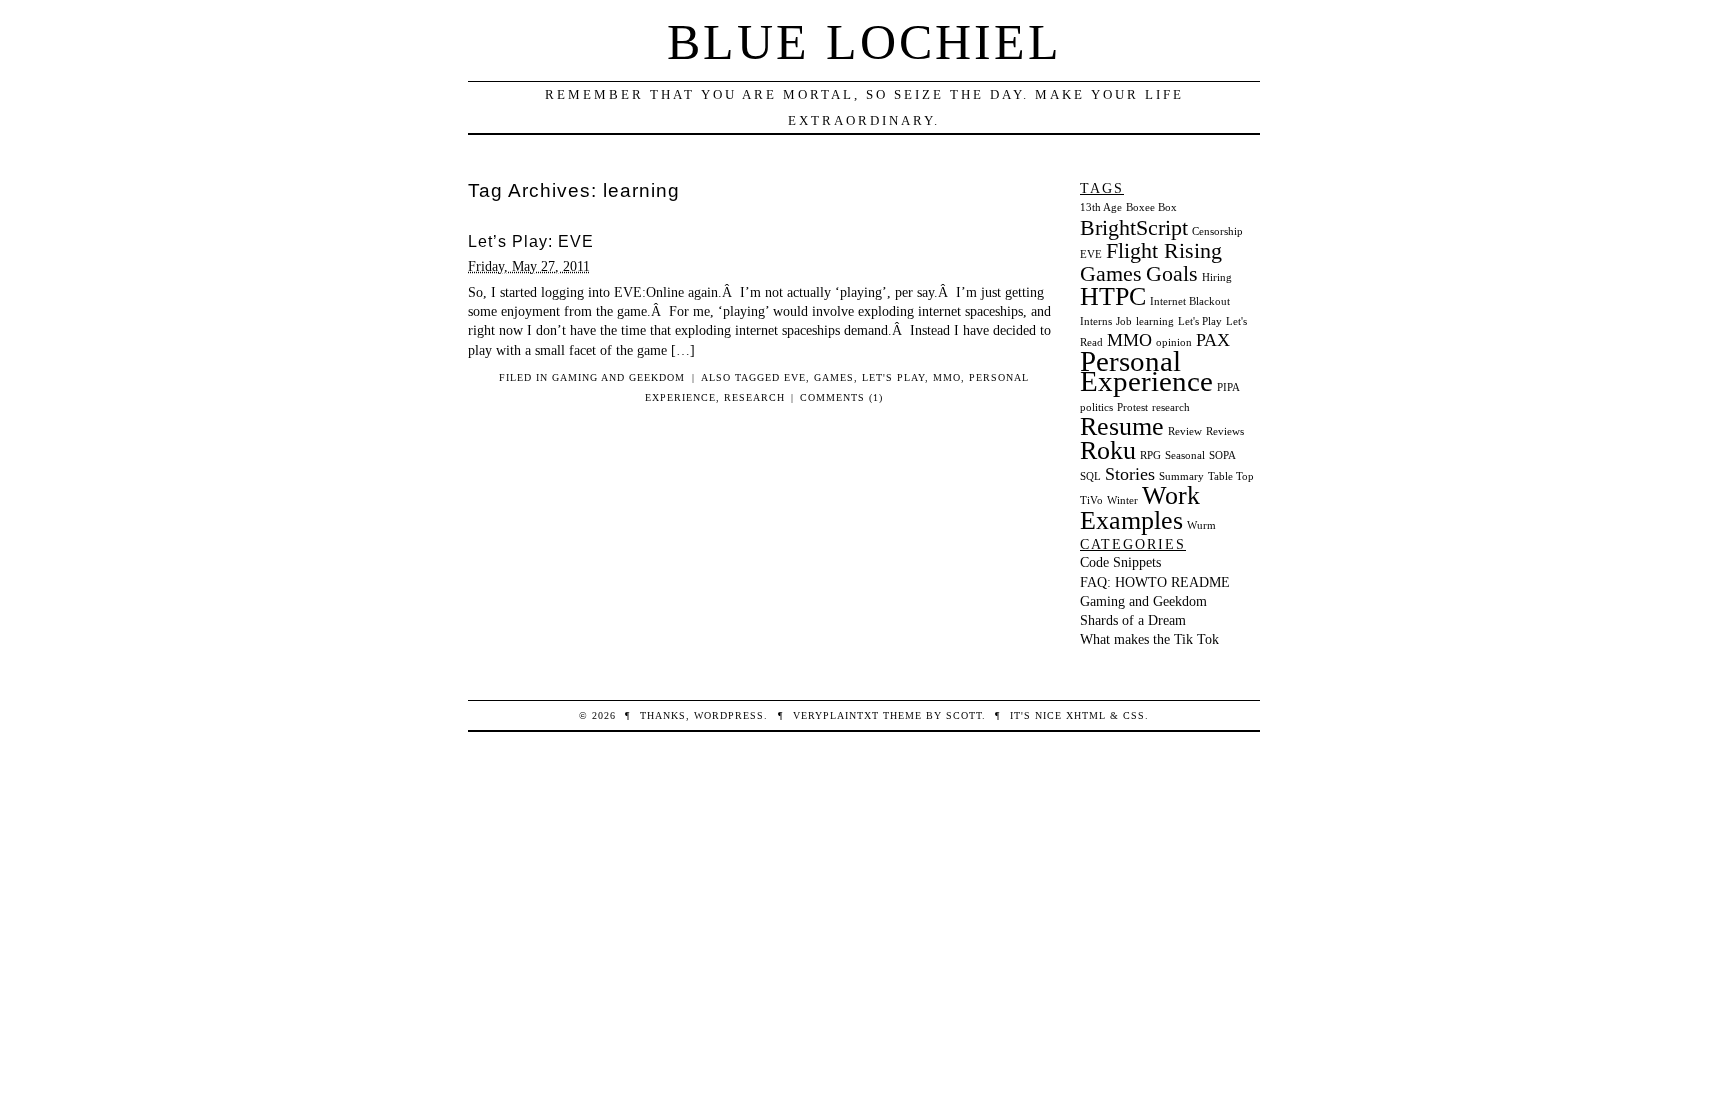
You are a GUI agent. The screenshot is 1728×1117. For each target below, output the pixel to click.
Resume (1122, 426)
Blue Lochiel (864, 42)
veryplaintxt (836, 715)
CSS (1134, 715)
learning (1155, 321)
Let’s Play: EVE (531, 241)
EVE (795, 377)
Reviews (1225, 431)
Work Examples (1140, 507)
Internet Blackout (1190, 301)
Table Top (1231, 476)
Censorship (1217, 231)
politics (1096, 407)
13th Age (1101, 207)
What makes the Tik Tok (1149, 639)
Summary (1181, 476)
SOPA (1222, 455)
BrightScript (1134, 227)
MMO (947, 377)
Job (1124, 321)
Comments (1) (841, 397)
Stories (1130, 474)
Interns (1096, 321)
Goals (1172, 273)
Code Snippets (1120, 562)
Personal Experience (1146, 370)
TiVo (1091, 500)
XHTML (1086, 715)
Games (834, 377)
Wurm (1201, 525)
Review (1185, 431)
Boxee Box (1151, 207)
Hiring (1217, 277)
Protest (1132, 407)
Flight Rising (1164, 250)
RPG (1150, 455)
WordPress (729, 715)
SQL (1090, 476)
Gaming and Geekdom (618, 377)
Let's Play (893, 377)
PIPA (1228, 387)
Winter (1122, 500)
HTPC (1113, 296)
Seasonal (1185, 455)
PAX (1213, 340)
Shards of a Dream (1133, 620)
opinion (1174, 342)
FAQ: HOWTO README (1155, 582)
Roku (1108, 450)
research (754, 397)
